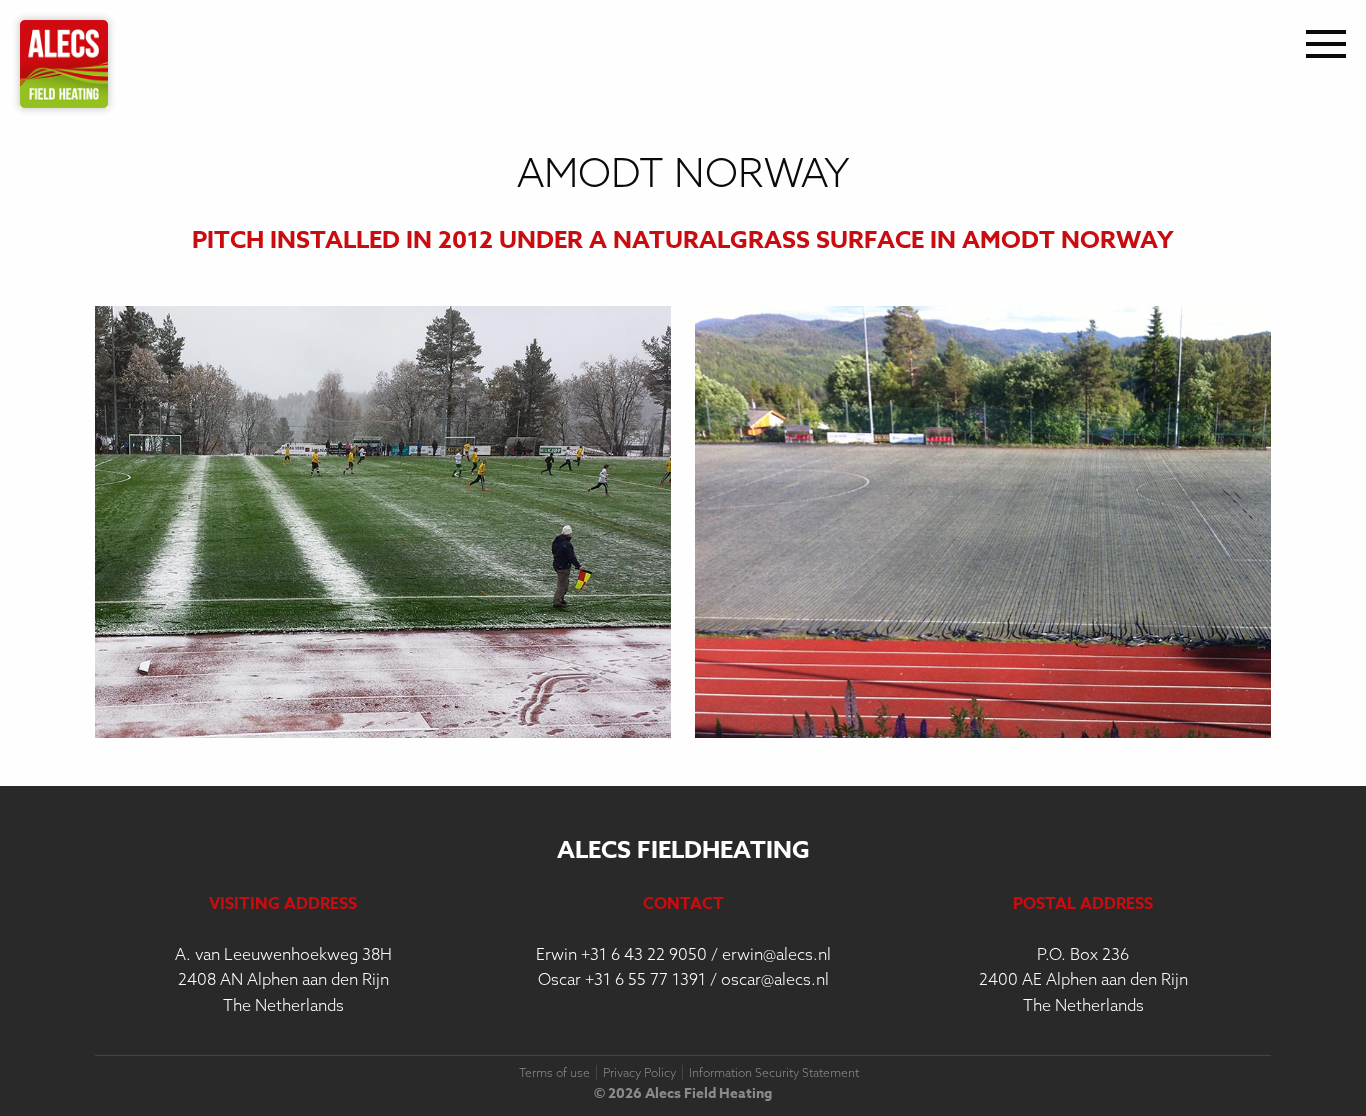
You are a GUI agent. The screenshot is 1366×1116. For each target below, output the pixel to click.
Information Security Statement (774, 1072)
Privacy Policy (639, 1072)
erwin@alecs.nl (776, 954)
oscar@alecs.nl (775, 979)
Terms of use (554, 1072)
